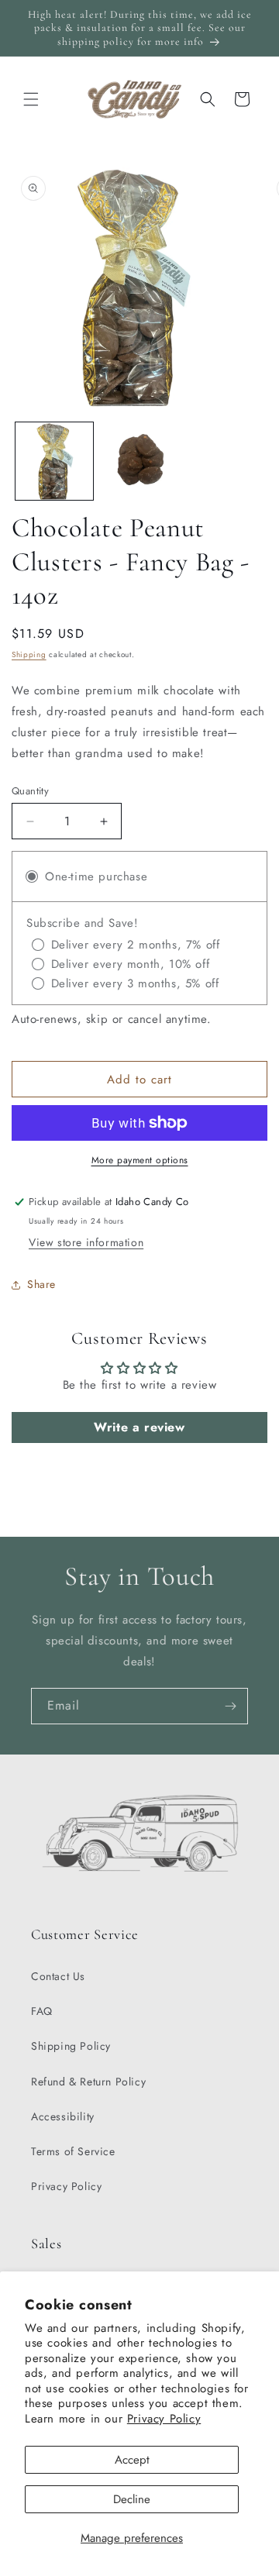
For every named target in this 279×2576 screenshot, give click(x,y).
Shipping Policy (71, 2046)
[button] (31, 99)
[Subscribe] (230, 1706)
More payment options (140, 1160)
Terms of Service (73, 2151)
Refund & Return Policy (88, 2082)
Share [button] (41, 1284)
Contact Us (58, 1976)
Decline (132, 2499)
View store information (86, 1242)
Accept (132, 2460)
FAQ (42, 2011)
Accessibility (63, 2116)
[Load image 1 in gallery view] (54, 461)
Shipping (29, 654)
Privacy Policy (164, 2419)
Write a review (139, 1427)
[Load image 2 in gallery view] (139, 461)
